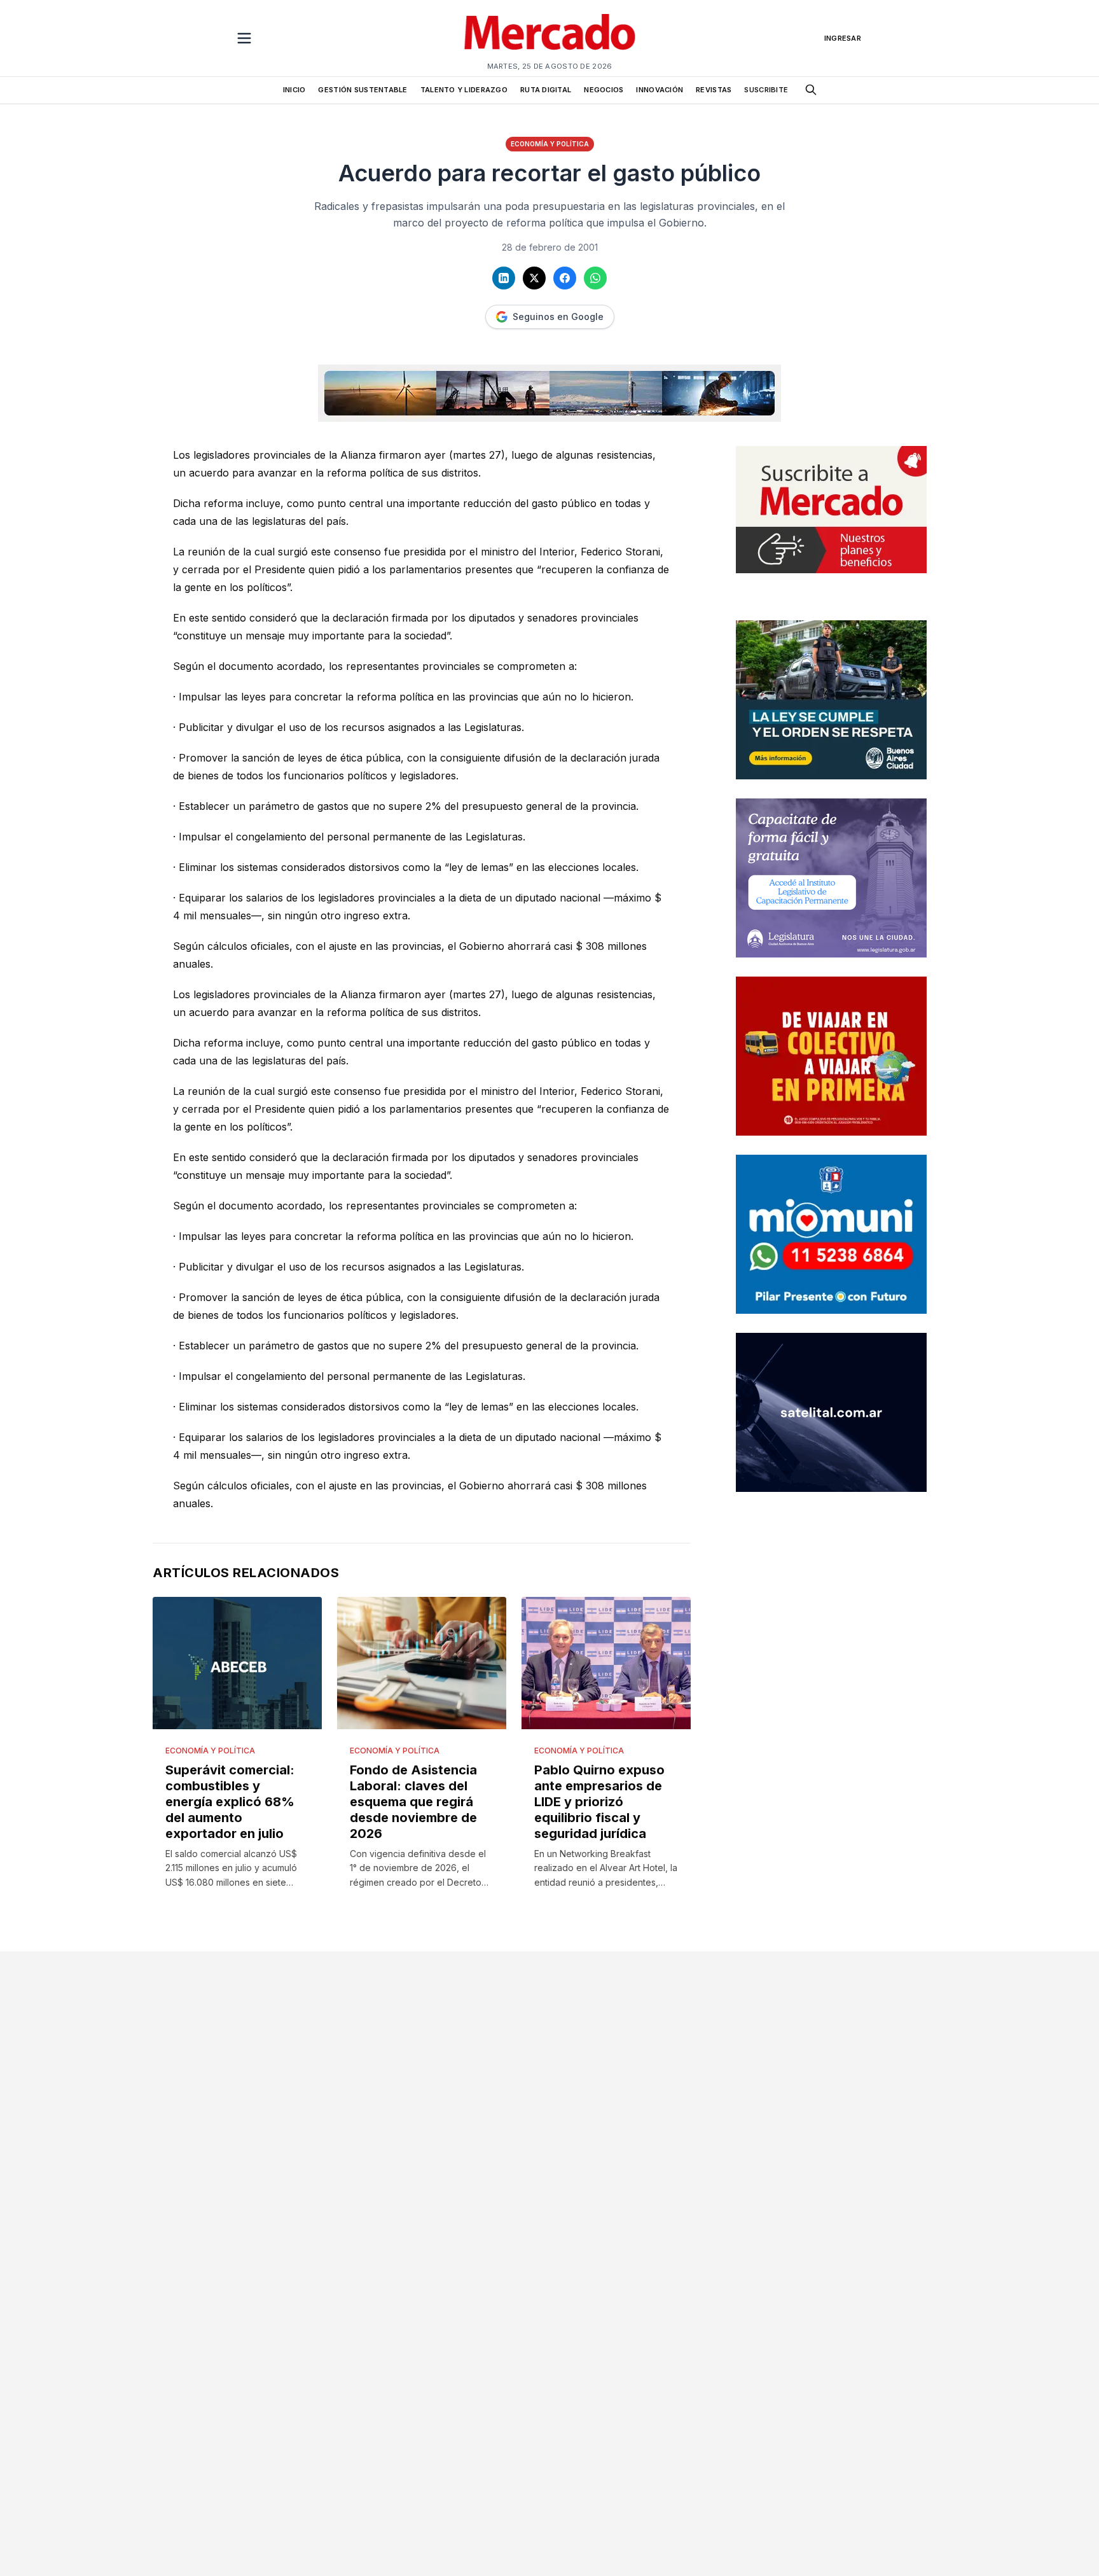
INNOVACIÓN (660, 90)
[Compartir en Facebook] (565, 278)
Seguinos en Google (558, 317)
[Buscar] (811, 90)
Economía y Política (550, 144)
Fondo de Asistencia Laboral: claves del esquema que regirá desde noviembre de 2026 (413, 1802)
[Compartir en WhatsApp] (595, 278)
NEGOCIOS (604, 90)
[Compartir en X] (534, 278)
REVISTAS (714, 90)
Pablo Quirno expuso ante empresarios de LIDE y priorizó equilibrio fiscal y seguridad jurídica (599, 1802)
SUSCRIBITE (766, 90)
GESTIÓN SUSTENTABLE (363, 90)
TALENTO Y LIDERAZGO (464, 90)
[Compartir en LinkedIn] (504, 278)
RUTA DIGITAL (546, 90)
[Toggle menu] (244, 38)
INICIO (294, 90)
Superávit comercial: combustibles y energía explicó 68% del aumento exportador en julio (230, 1802)
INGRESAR (843, 38)
